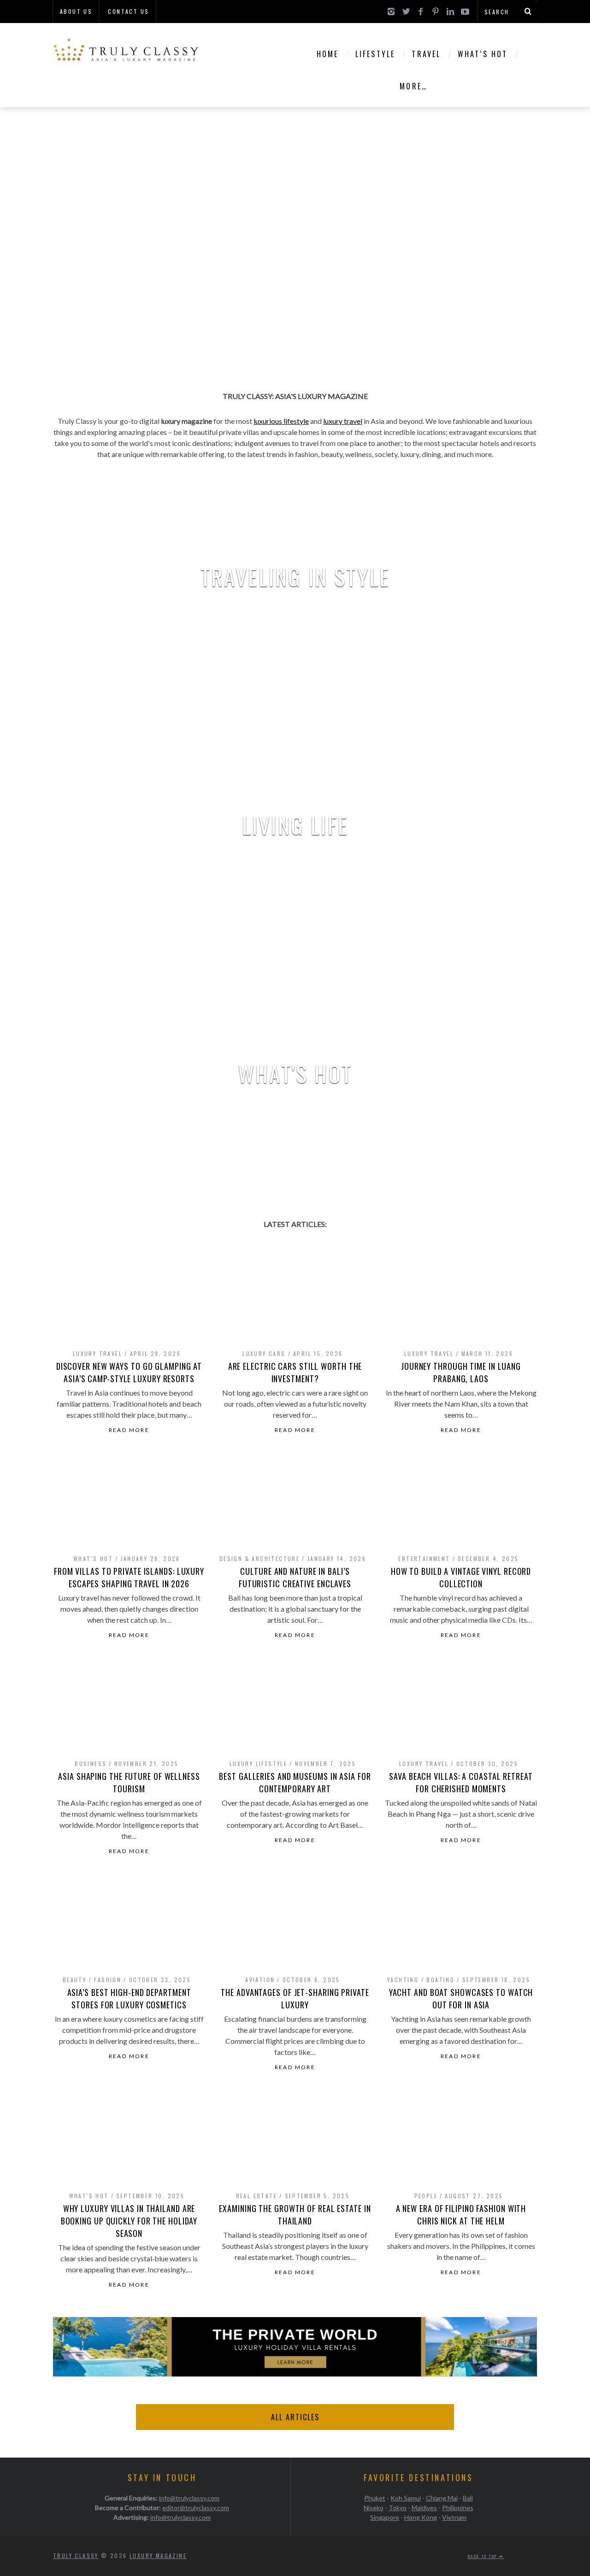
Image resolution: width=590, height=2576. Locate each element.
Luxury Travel (97, 1353)
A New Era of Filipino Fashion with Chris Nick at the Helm (461, 2215)
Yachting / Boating (421, 1980)
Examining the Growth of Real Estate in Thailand (295, 2215)
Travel (426, 54)
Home (328, 54)
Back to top (484, 2556)
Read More (129, 1430)
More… (413, 86)
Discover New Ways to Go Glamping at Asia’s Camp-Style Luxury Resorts (129, 1372)
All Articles (295, 2417)
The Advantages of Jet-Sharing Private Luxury (295, 1998)
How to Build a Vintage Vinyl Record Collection (461, 1577)
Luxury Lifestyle (258, 1763)
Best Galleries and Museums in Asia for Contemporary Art (295, 1782)
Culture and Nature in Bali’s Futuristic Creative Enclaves (295, 1577)
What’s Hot (483, 54)
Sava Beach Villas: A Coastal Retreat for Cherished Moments (461, 1782)
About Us (76, 11)
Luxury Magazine (158, 2555)
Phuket (375, 2498)
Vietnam (454, 2517)
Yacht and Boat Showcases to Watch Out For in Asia (461, 1998)
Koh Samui (406, 2498)
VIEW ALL (295, 604)
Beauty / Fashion (92, 1980)
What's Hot (93, 1558)
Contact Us (128, 11)
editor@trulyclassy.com (196, 2508)
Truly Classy (76, 2555)
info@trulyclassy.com (189, 2498)
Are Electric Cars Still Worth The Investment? (295, 1372)
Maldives (424, 2508)
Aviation (260, 1980)
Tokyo (398, 2508)
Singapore (385, 2517)
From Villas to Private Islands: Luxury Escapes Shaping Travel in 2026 (129, 1577)
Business (91, 1763)
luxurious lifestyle (281, 421)
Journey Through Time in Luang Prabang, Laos (461, 1372)
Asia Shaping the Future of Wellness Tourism (129, 1782)
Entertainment (424, 1558)
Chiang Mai (442, 2498)
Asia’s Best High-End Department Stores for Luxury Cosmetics (129, 1998)
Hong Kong (421, 2517)
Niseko (374, 2508)
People (426, 2196)
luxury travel (343, 421)
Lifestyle (375, 54)
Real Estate (257, 2196)
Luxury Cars (264, 1353)
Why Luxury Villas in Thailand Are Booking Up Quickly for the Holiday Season (129, 2221)
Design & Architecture (260, 1558)
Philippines (458, 2508)
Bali (468, 2498)
